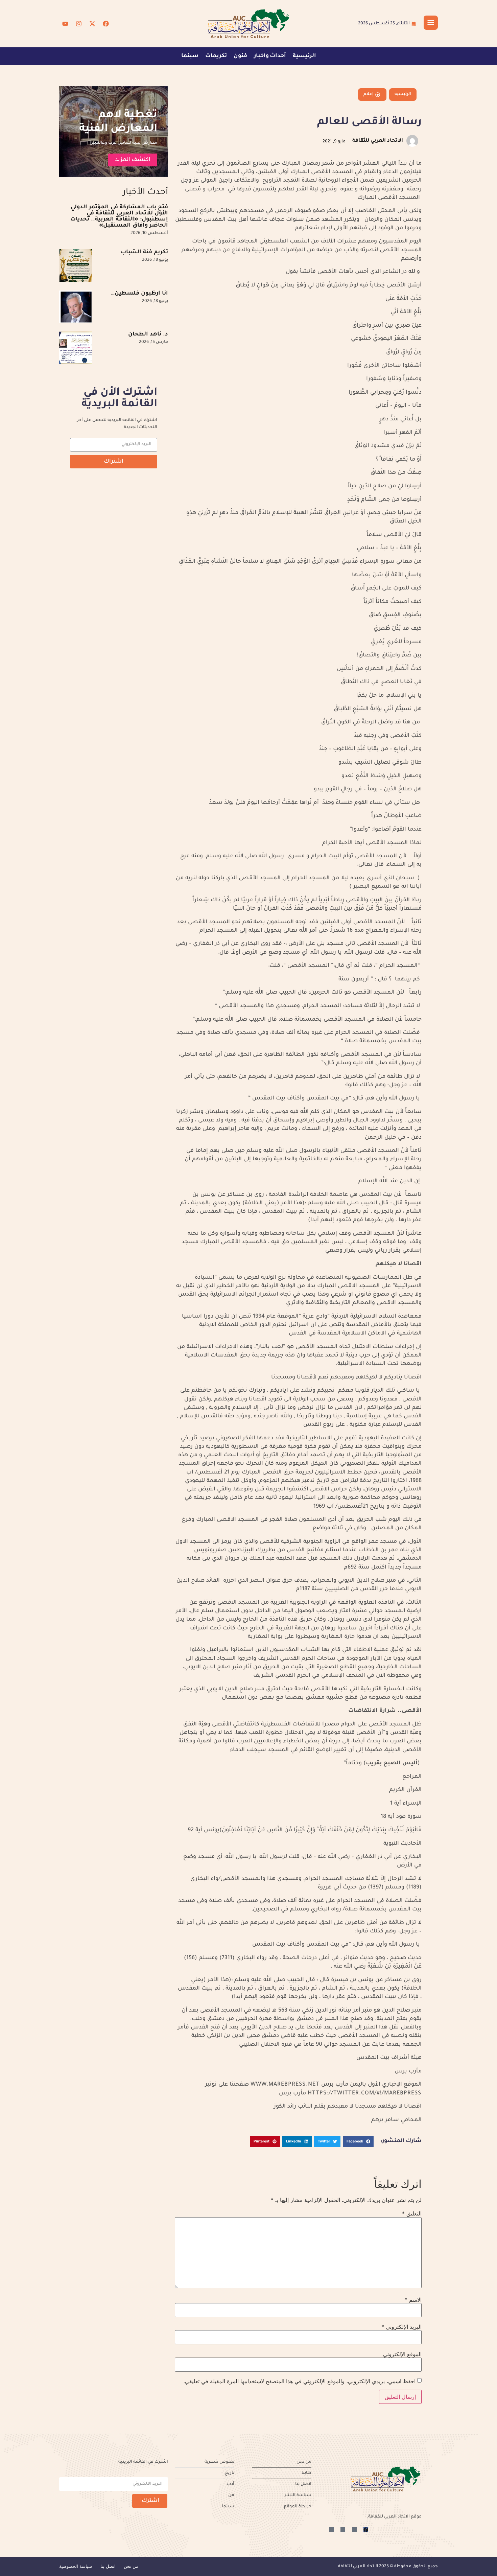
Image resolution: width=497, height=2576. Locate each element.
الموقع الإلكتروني (402, 2354)
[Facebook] (106, 24)
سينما (190, 56)
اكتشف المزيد (133, 160)
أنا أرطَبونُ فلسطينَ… (140, 294)
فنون (240, 56)
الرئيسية (304, 56)
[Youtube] (65, 24)
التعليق (412, 2213)
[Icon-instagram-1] (343, 2530)
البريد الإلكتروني (401, 2327)
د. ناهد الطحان (148, 334)
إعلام (369, 94)
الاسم (413, 2300)
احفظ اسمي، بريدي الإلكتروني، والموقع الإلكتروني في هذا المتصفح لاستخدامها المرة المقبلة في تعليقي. (300, 2381)
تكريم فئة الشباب (144, 252)
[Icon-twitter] (354, 2530)
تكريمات (216, 56)
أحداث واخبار (270, 56)
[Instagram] (79, 24)
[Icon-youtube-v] (331, 2530)
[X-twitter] (92, 24)
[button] (358, 2141)
